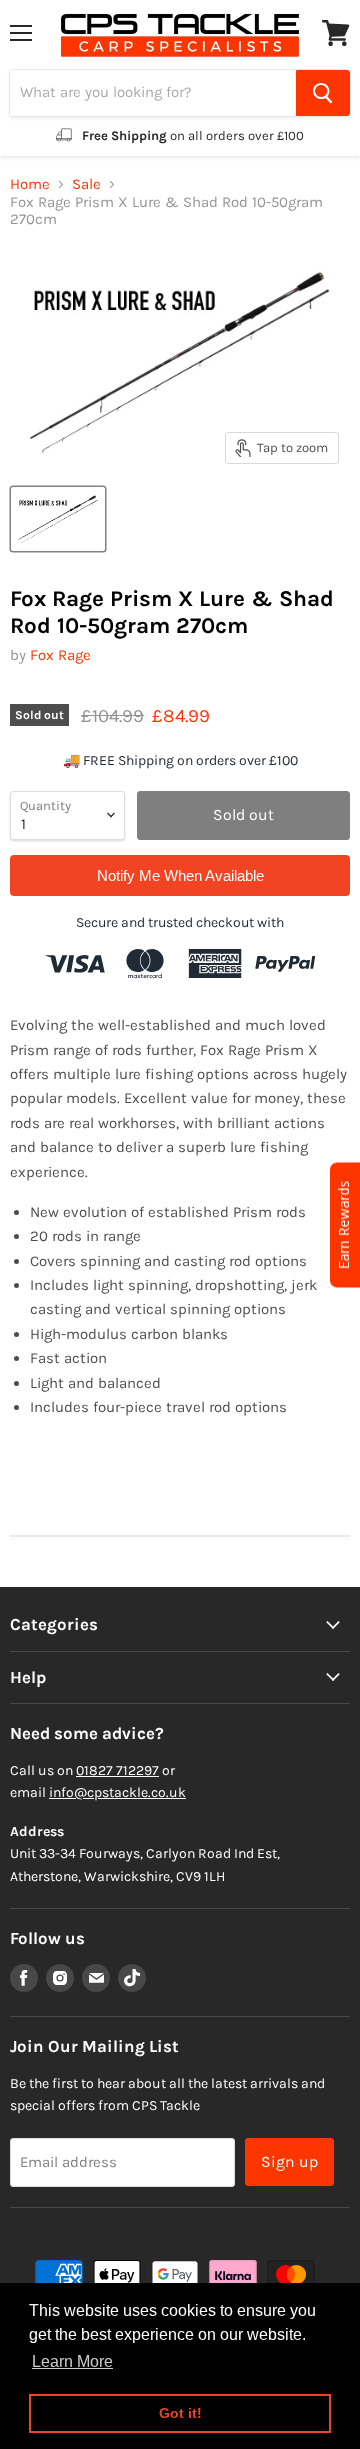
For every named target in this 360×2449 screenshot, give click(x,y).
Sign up (289, 2161)
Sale (86, 184)
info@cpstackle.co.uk (117, 1792)
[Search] (323, 93)
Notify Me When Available (180, 875)
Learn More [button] (72, 2361)
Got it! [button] (180, 2413)
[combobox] (153, 93)
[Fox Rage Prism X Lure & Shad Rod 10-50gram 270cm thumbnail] (58, 519)
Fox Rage (60, 655)
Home (30, 184)
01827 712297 (117, 1770)
